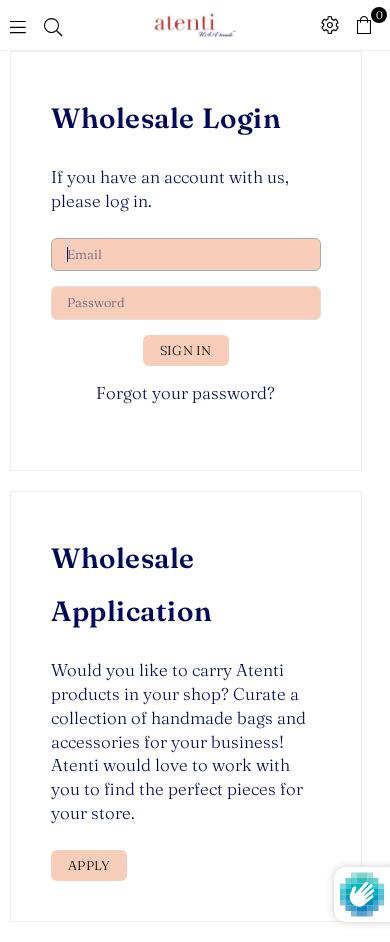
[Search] (53, 25)
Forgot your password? (185, 392)
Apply (89, 865)
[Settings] (330, 25)
